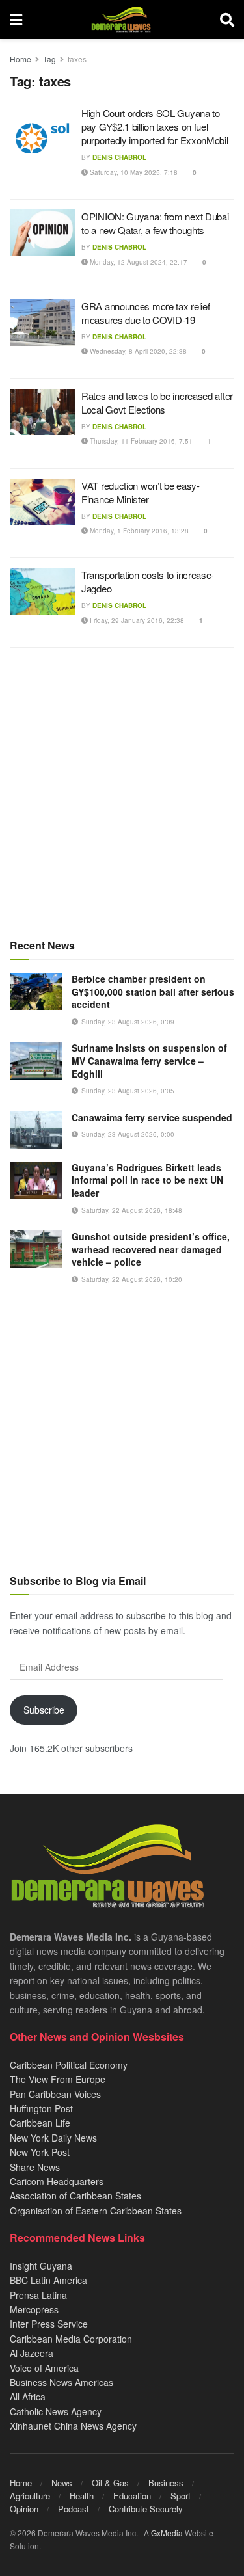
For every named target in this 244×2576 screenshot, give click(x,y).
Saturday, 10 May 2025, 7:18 (133, 172)
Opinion (24, 2509)
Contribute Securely (146, 2509)
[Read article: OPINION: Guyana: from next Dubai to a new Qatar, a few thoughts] (42, 233)
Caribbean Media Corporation (71, 2339)
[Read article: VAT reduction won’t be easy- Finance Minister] (42, 502)
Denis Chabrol (119, 157)
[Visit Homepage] (121, 20)
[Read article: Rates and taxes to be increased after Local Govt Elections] (42, 412)
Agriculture (30, 2496)
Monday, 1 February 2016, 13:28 (138, 531)
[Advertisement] (122, 792)
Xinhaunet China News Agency (73, 2426)
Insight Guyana (41, 2266)
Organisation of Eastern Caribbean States (96, 2211)
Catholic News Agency (56, 2411)
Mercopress (34, 2309)
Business (166, 2483)
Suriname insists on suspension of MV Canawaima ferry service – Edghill (149, 1060)
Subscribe (44, 1710)
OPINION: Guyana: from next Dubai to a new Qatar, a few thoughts (155, 223)
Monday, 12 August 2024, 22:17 (138, 262)
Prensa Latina (38, 2295)
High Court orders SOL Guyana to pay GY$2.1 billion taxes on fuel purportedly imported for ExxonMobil (155, 126)
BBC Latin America (48, 2280)
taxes (77, 59)
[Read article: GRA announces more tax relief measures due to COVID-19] (42, 323)
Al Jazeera (32, 2353)
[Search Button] (227, 20)
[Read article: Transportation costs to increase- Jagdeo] (42, 591)
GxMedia (167, 2533)
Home (20, 59)
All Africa (28, 2397)
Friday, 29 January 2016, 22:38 (136, 620)
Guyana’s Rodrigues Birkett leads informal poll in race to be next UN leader (147, 1180)
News (62, 2483)
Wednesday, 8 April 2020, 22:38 (137, 351)
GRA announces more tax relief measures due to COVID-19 (145, 313)
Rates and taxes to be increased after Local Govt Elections (157, 403)
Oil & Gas (110, 2483)
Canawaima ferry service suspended (152, 1117)
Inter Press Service (49, 2324)
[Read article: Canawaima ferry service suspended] (36, 1130)
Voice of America (44, 2368)
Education (132, 2496)
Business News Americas (61, 2382)
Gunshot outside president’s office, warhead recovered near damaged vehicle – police (151, 1249)
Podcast (74, 2509)
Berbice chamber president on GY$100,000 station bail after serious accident (153, 991)
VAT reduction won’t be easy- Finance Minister (141, 492)
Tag (49, 59)
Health (82, 2496)
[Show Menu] (16, 20)
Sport (181, 2496)
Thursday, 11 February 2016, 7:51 (140, 441)
